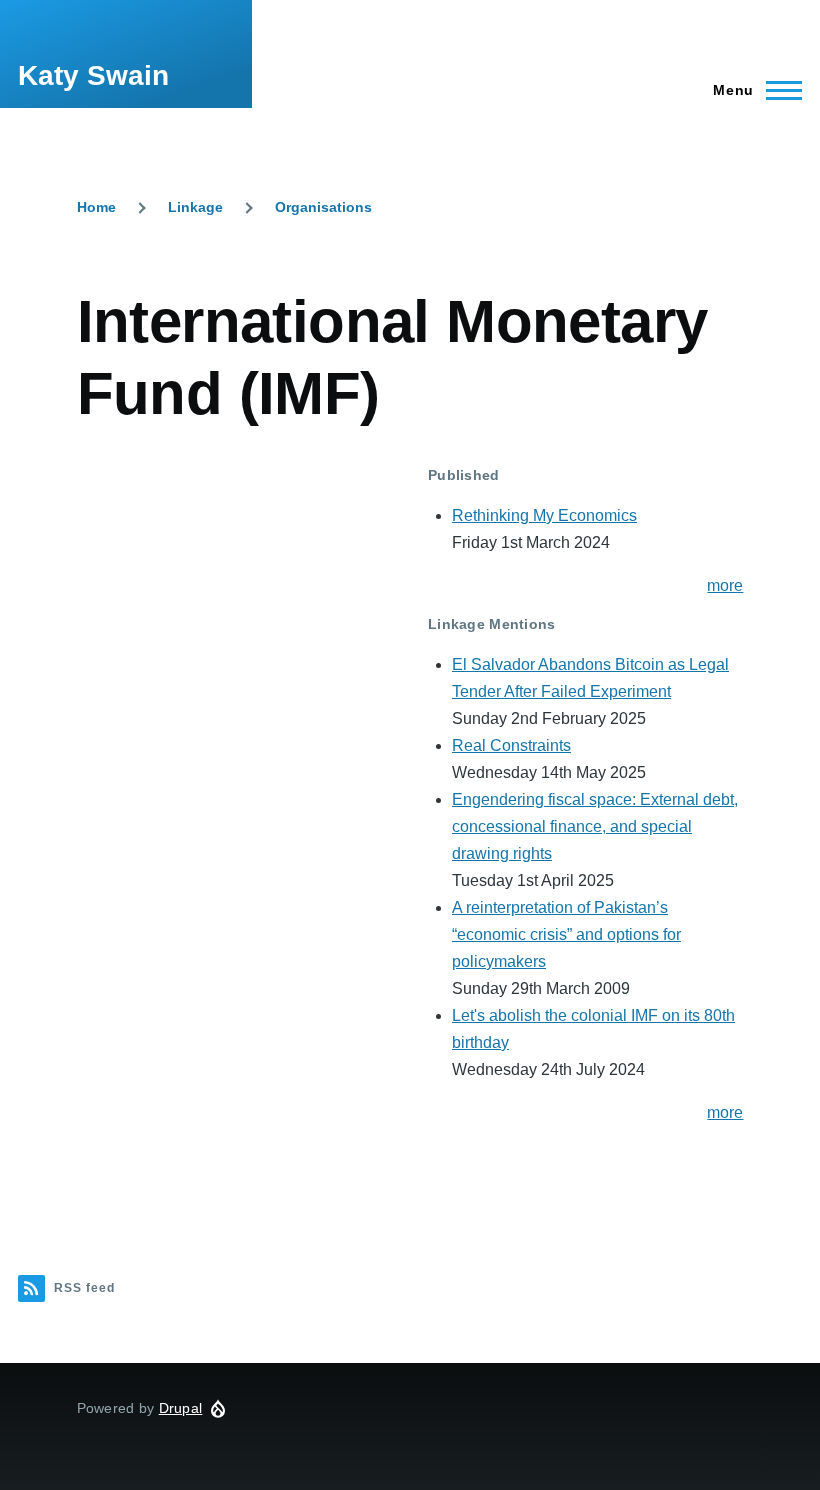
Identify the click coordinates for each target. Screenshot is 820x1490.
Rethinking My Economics (544, 515)
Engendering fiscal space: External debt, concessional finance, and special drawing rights (595, 826)
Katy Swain (93, 75)
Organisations (323, 207)
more (725, 585)
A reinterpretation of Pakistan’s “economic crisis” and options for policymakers (566, 934)
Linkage (195, 207)
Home (96, 207)
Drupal (181, 1408)
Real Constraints (511, 745)
